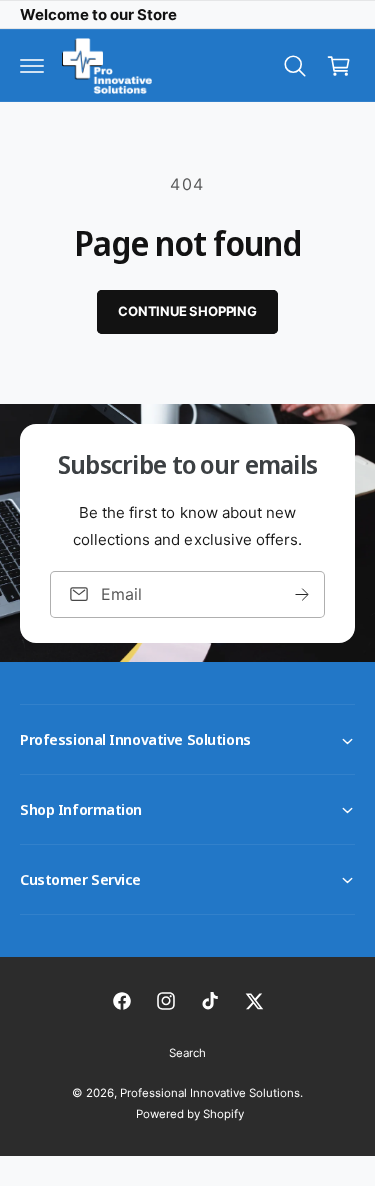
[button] (32, 66)
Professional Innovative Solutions (210, 1093)
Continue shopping (187, 311)
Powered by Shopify (190, 1114)
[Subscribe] (302, 593)
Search (187, 1053)
